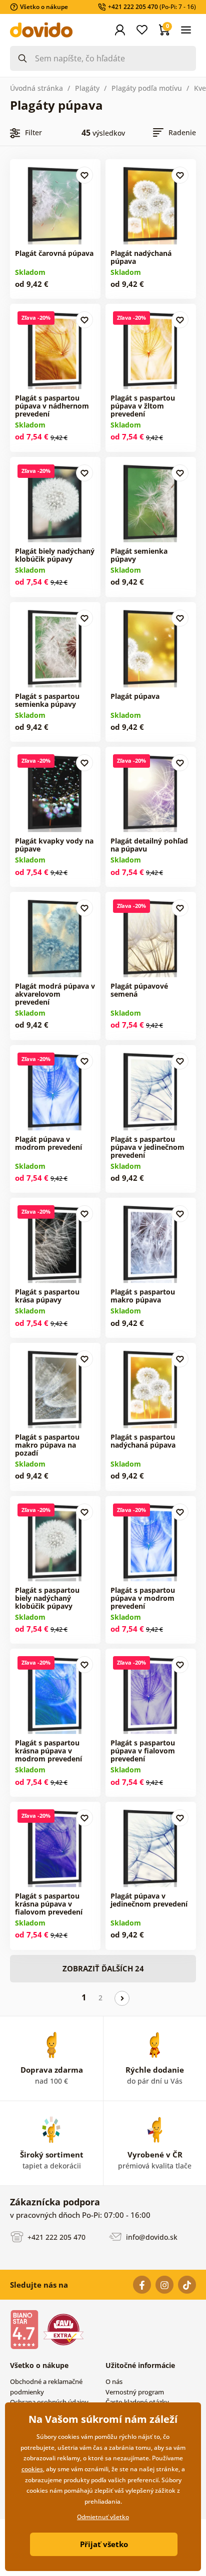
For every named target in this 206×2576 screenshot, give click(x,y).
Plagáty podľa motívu (147, 88)
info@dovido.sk (151, 2237)
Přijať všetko (104, 2544)
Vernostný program (135, 2392)
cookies (32, 2469)
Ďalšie (122, 1998)
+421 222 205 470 (55, 2237)
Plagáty (87, 88)
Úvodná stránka (36, 88)
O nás (114, 2381)
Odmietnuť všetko (103, 2517)
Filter (33, 132)
